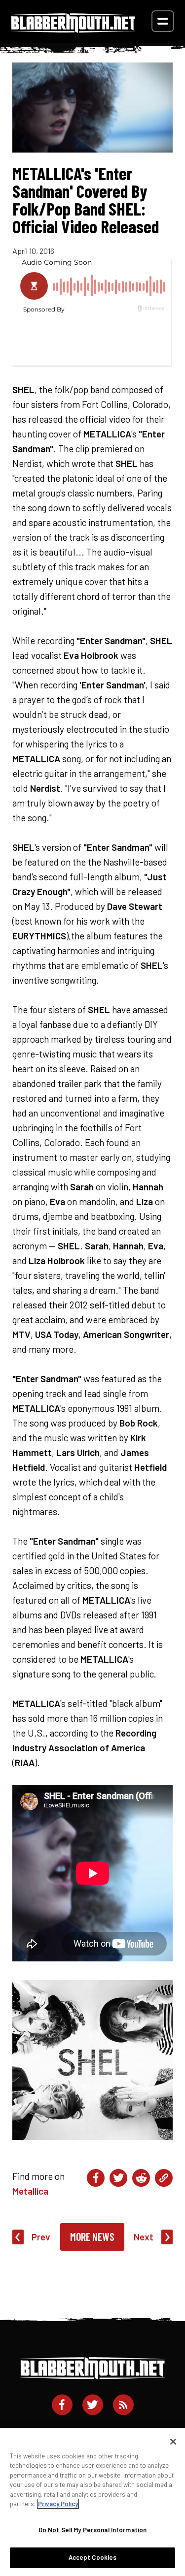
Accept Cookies (93, 2557)
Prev (41, 2237)
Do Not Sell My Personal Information (93, 2530)
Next (144, 2237)
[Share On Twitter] (118, 2178)
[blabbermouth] (73, 29)
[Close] (173, 2442)
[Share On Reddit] (141, 2178)
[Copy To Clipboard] (164, 2178)
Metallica (30, 2191)
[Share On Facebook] (96, 2178)
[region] (92, 2502)
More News (92, 2236)
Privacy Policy (58, 2504)
